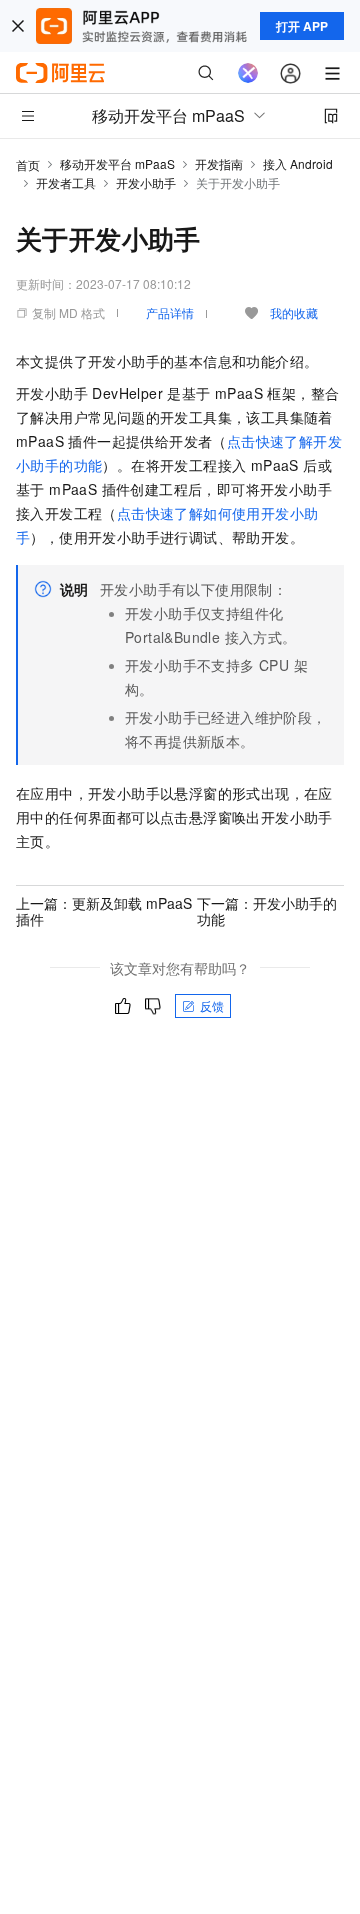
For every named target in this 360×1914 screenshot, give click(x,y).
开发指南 (219, 163)
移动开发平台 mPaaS (117, 163)
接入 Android (298, 163)
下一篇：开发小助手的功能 (267, 911)
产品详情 (170, 312)
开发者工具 (66, 182)
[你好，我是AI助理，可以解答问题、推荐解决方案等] (248, 73)
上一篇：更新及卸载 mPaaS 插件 (104, 911)
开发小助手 (146, 182)
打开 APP (302, 26)
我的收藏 (294, 312)
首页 (28, 164)
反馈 (212, 1005)
